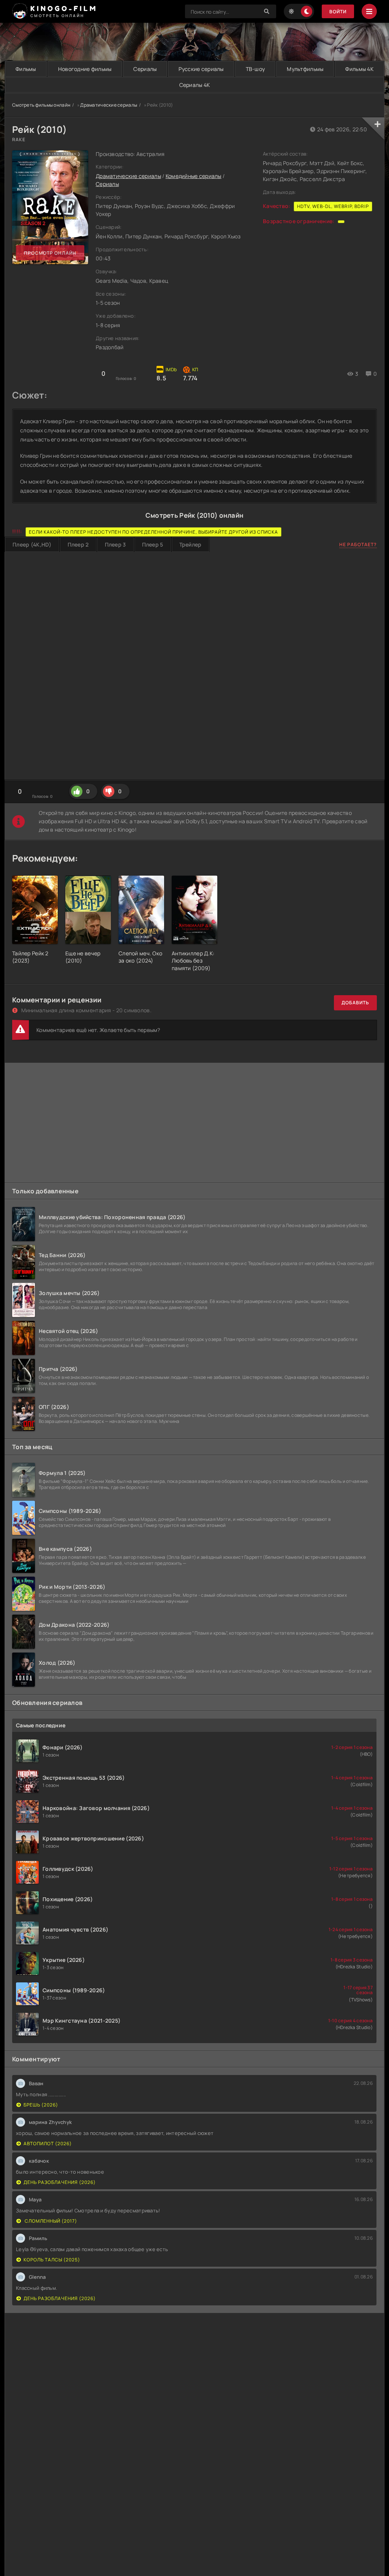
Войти (338, 12)
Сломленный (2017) (50, 2221)
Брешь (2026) (41, 2105)
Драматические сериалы (109, 105)
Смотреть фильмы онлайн (41, 105)
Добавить (355, 1003)
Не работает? (358, 544)
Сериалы (145, 69)
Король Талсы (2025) (52, 2260)
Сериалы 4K (195, 85)
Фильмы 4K (359, 69)
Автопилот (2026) (48, 2144)
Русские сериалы (201, 69)
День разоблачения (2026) (60, 2182)
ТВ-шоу (255, 69)
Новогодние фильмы (85, 69)
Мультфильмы (305, 69)
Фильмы (26, 69)
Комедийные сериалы (194, 176)
